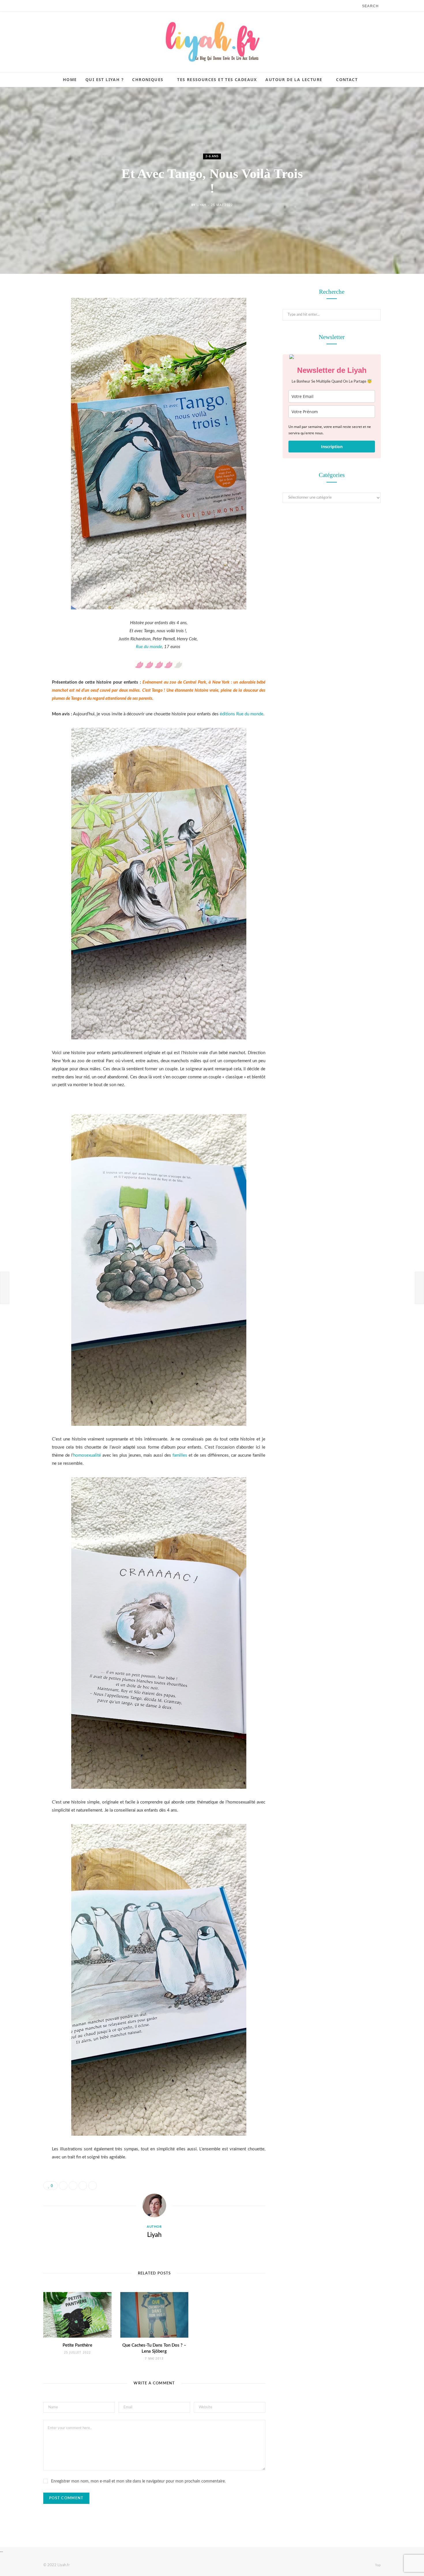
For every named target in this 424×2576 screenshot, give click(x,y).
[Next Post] (419, 1288)
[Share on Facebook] (22, 310)
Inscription (332, 447)
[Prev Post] (5, 1288)
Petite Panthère (77, 2345)
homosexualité (87, 1455)
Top (377, 2565)
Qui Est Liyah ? (105, 79)
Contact (347, 79)
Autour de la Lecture (294, 79)
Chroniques (148, 79)
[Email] (22, 354)
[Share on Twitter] (22, 324)
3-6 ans (212, 157)
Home (70, 79)
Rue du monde (149, 647)
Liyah (201, 205)
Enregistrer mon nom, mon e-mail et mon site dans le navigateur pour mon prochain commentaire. (138, 2481)
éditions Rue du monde (242, 714)
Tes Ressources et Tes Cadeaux (217, 79)
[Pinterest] (22, 339)
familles (180, 1455)
